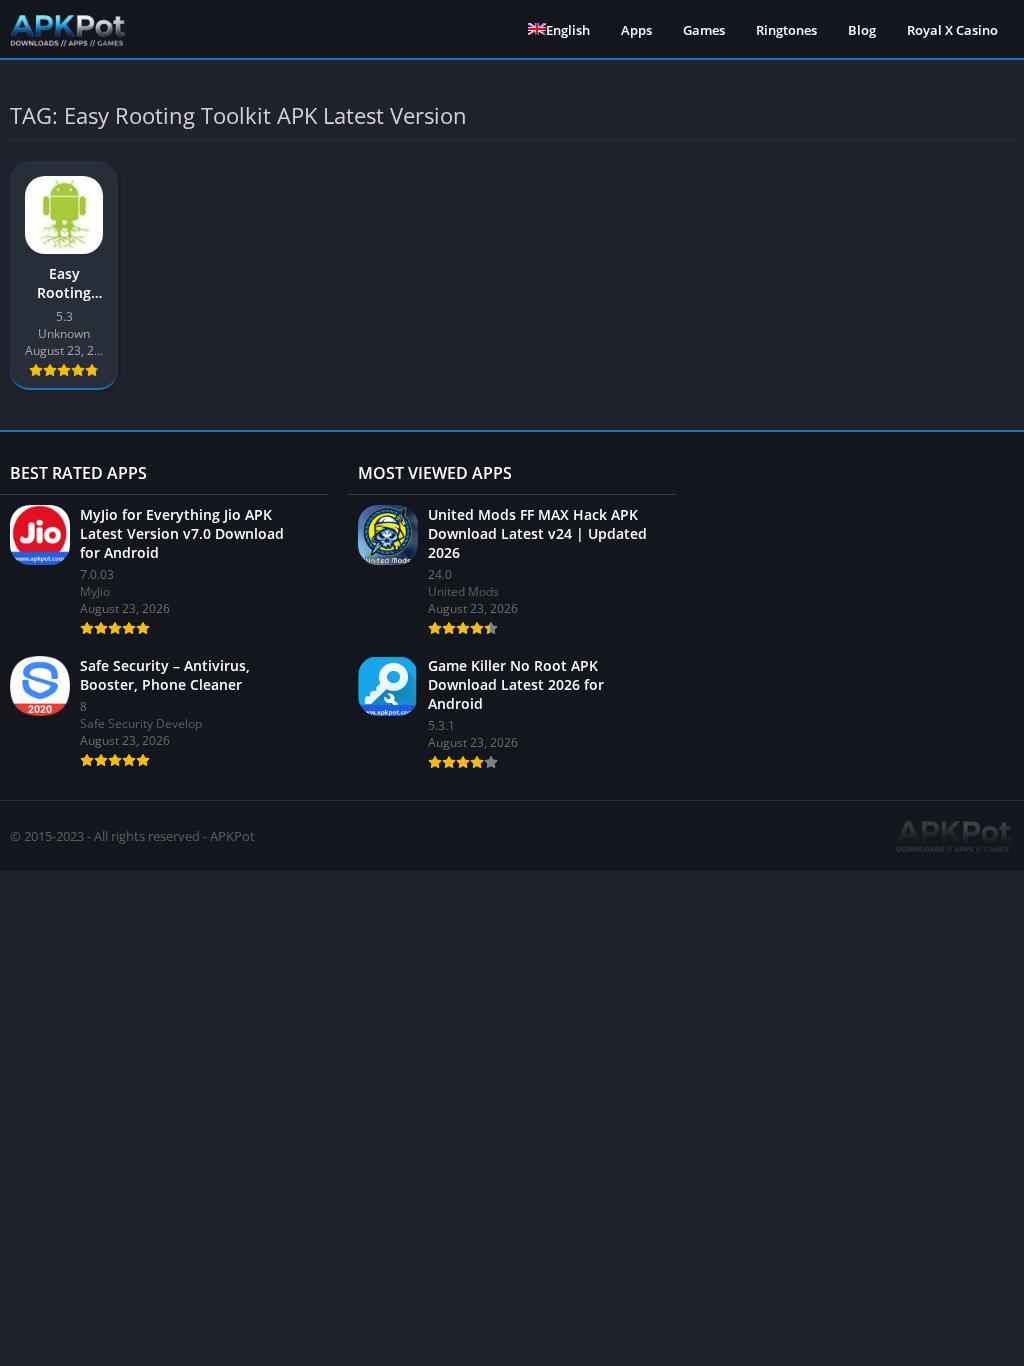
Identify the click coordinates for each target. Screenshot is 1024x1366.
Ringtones (786, 30)
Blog (862, 30)
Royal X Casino (952, 30)
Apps (636, 30)
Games (704, 30)
